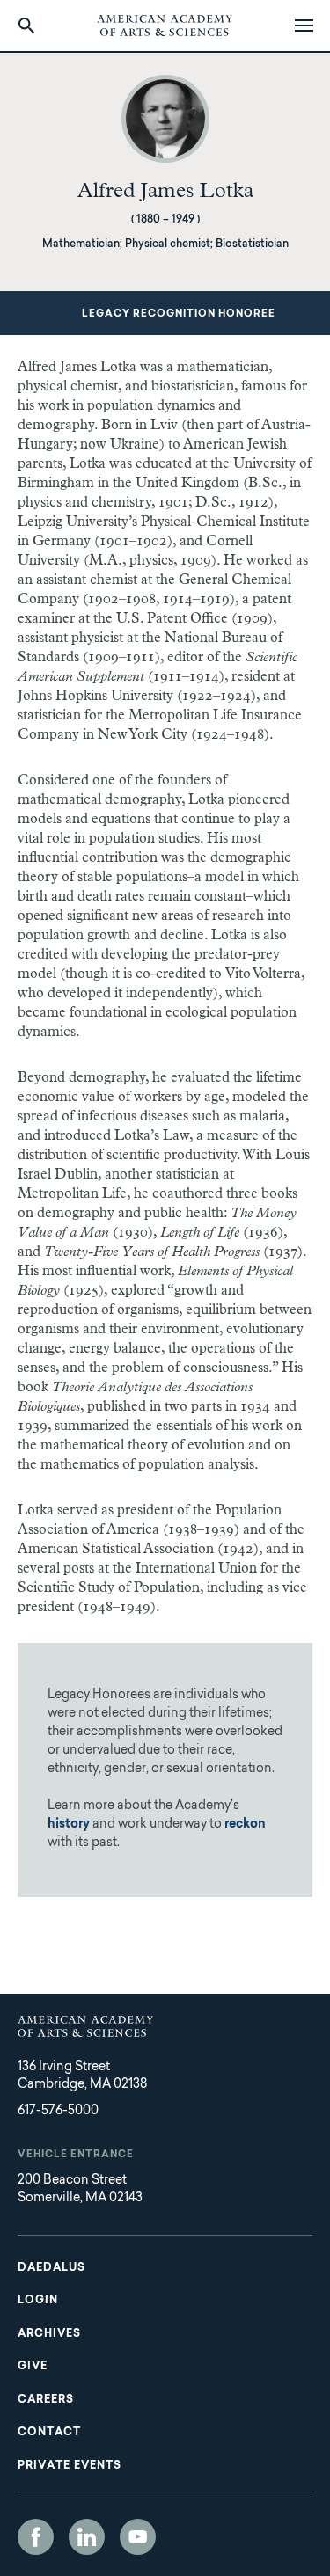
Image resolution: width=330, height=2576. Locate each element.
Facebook (36, 2537)
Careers (46, 2400)
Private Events (70, 2466)
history (69, 1825)
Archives (49, 2334)
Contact (49, 2433)
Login (38, 2301)
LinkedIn (87, 2537)
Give (33, 2367)
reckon (245, 1825)
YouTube (138, 2537)
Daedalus (51, 2268)
